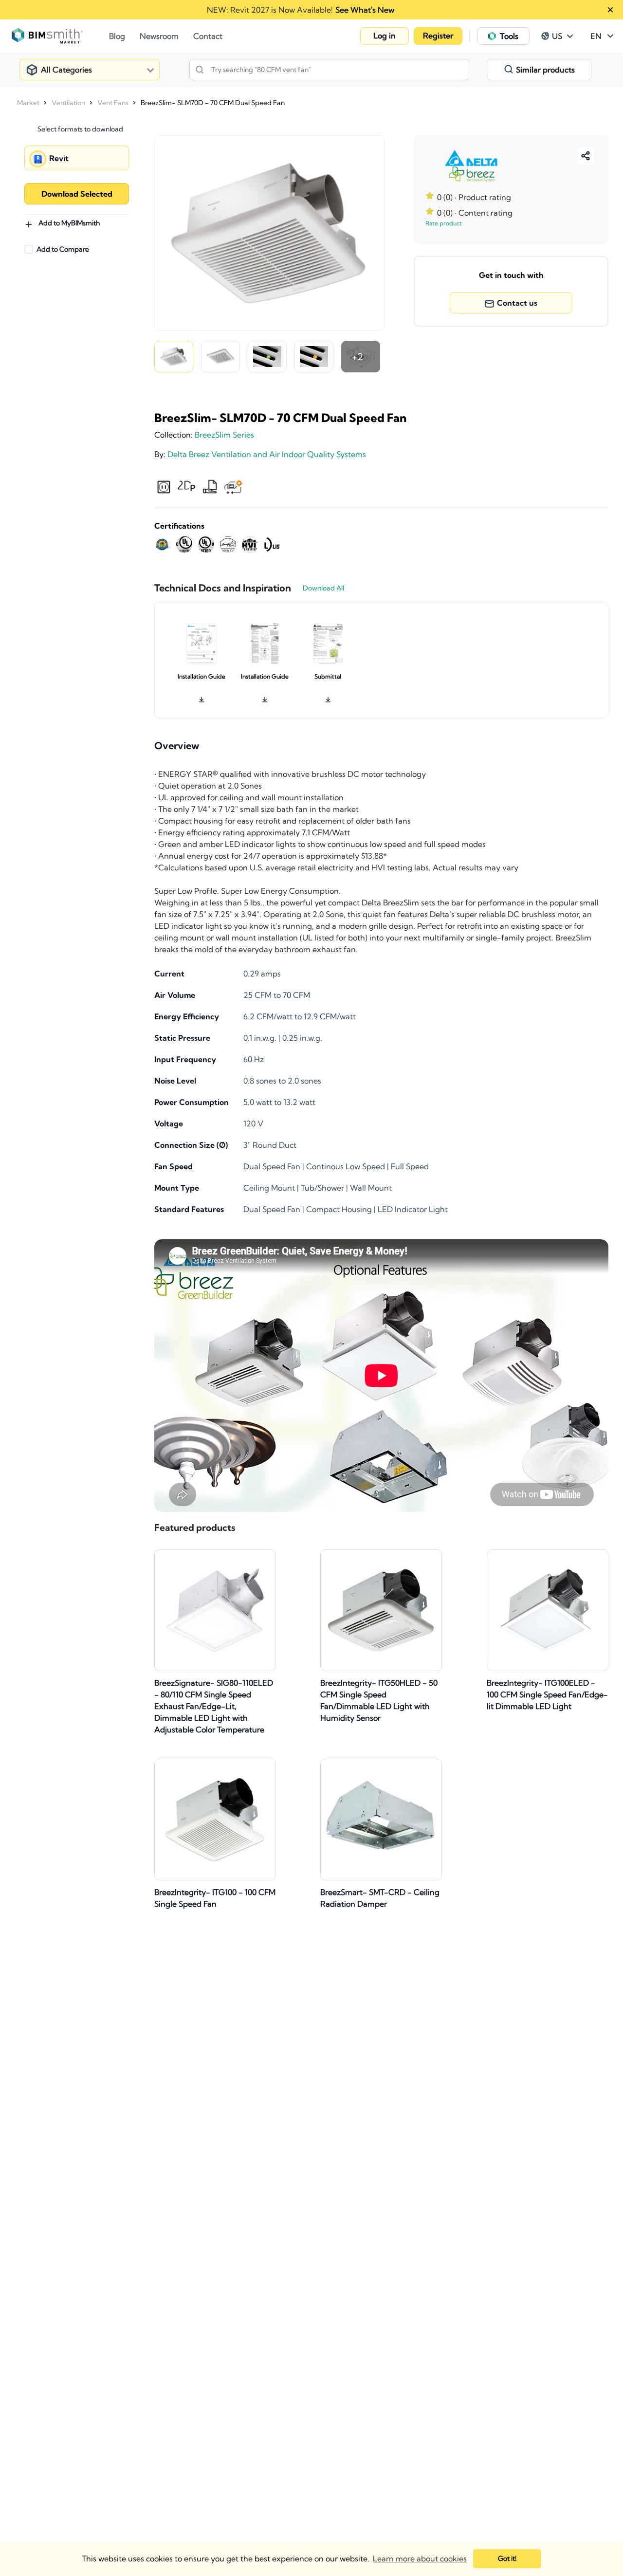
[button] (385, 36)
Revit (59, 158)
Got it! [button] (507, 2558)
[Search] (200, 70)
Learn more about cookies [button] (420, 2558)
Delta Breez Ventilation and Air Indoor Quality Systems (267, 454)
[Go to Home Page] (60, 36)
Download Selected (77, 194)
